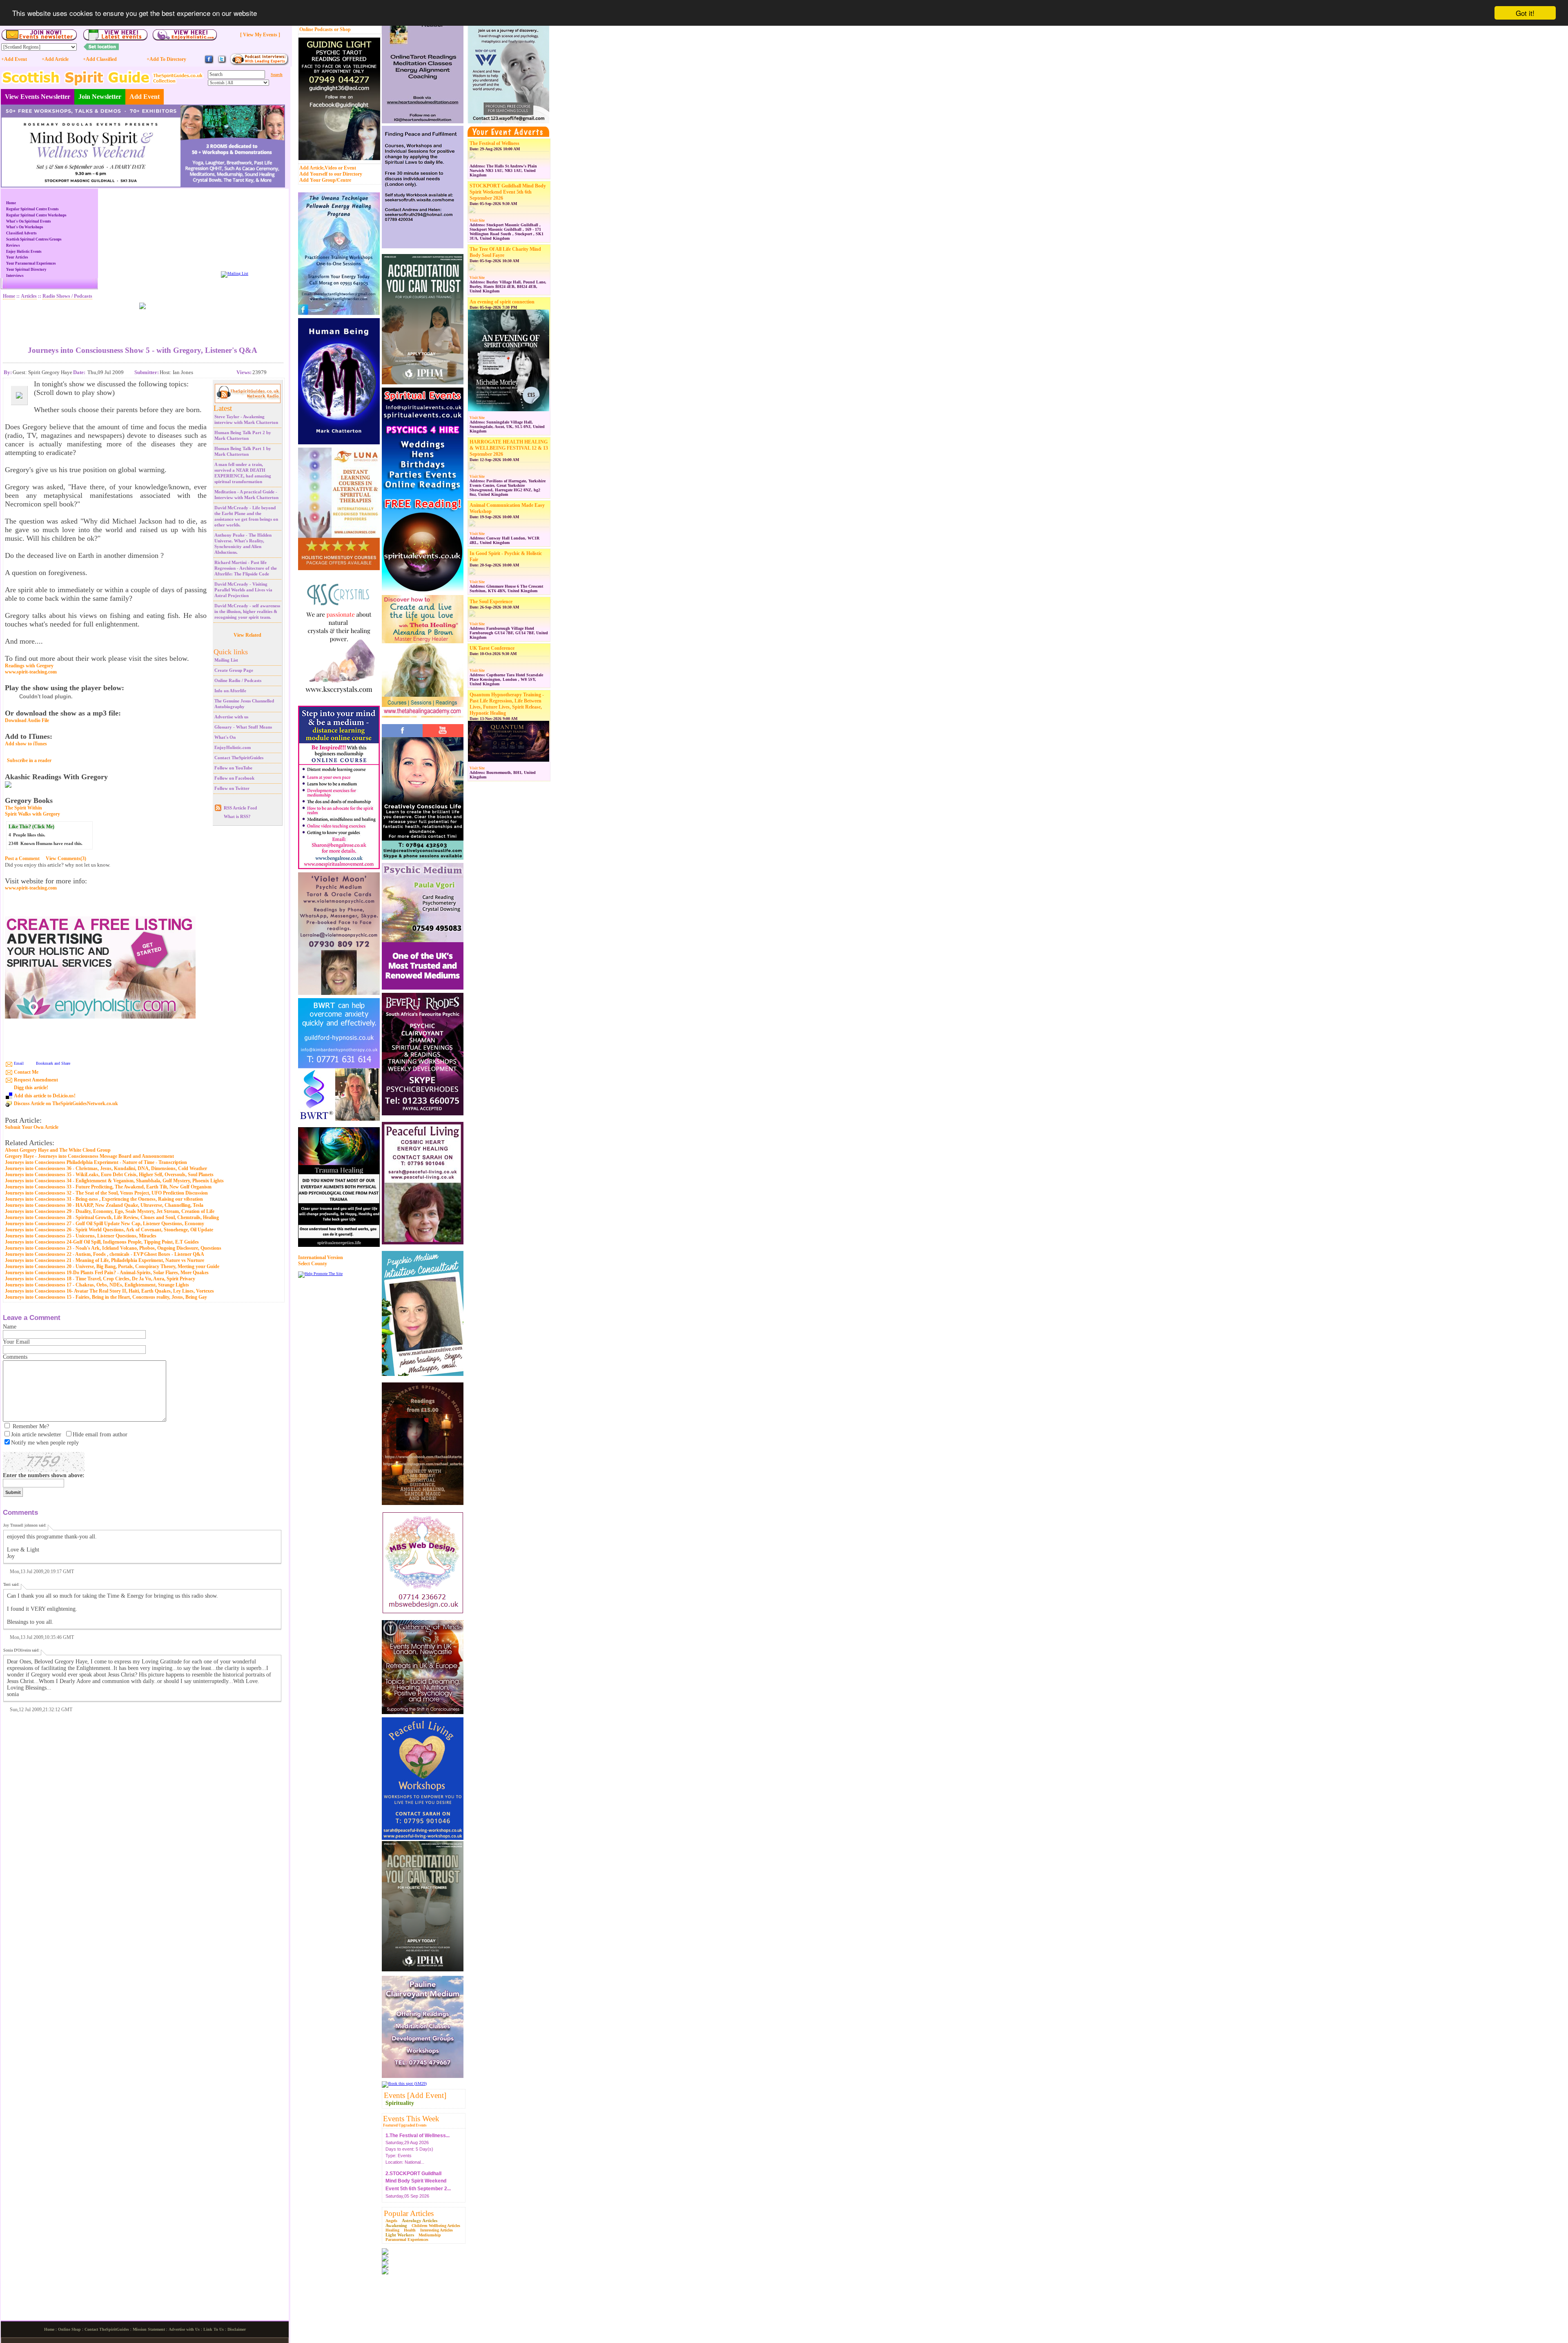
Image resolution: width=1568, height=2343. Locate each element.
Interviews (15, 276)
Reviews (13, 245)
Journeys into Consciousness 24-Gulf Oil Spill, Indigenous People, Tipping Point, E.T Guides (102, 1242)
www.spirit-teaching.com (31, 672)
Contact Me (26, 1072)
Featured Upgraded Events (405, 2125)
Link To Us (214, 2329)
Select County (313, 1264)
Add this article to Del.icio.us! (45, 1096)
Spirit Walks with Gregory (32, 814)
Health (410, 2230)
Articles (29, 296)
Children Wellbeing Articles (436, 2226)
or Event (347, 168)
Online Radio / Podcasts (238, 680)
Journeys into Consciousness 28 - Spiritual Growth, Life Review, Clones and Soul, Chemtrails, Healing (112, 1217)
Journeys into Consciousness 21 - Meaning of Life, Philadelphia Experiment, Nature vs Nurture (105, 1260)
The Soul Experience (491, 602)
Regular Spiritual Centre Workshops (36, 215)
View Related (247, 635)
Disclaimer (237, 2329)
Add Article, (312, 168)
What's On (225, 737)
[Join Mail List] (235, 273)
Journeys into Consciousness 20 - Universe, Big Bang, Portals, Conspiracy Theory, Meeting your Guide (112, 1266)
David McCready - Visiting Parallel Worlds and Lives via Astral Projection (243, 590)
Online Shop (69, 2329)
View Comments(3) (66, 858)
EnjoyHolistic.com (233, 747)
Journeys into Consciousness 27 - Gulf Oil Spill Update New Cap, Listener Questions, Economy (105, 1224)
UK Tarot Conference (492, 648)
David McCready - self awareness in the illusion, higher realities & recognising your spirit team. (247, 611)
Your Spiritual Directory (26, 270)
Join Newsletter (100, 97)
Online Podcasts (316, 29)
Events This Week (411, 2119)
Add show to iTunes (26, 744)
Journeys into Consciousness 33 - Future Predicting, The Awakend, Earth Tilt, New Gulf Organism (108, 1187)
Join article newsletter (36, 1435)
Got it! (1525, 13)
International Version (321, 1257)
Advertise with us (231, 717)
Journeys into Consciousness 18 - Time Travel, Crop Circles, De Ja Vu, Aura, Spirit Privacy (100, 1279)
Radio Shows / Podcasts (67, 296)
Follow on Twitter (232, 788)
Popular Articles (409, 2213)
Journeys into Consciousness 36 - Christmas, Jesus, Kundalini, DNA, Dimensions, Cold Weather (106, 1168)
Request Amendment (36, 1080)
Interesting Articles (437, 2230)
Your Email (16, 1342)
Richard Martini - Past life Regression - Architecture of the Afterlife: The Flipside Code (246, 568)
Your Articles (17, 257)
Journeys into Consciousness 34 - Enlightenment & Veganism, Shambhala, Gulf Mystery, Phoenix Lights (114, 1181)
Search (277, 75)
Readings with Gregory (29, 666)
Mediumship (430, 2235)
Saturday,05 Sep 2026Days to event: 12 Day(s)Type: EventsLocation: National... (418, 2168)
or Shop (342, 29)
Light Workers (400, 2235)
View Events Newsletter (38, 97)
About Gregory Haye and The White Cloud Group (58, 1150)
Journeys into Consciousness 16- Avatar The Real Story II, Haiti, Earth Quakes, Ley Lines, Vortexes (109, 1291)
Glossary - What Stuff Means (243, 727)
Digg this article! (31, 1088)
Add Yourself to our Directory (331, 174)
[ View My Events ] (260, 35)
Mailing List (226, 660)
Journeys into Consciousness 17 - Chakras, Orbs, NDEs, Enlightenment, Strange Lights (97, 1285)
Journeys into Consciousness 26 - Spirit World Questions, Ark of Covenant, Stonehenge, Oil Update (109, 1230)
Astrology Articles (420, 2220)
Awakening (396, 2225)
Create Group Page (234, 670)
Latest (223, 408)
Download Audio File (27, 720)
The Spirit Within (23, 808)
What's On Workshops (25, 227)
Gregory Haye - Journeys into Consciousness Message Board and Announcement (89, 1156)
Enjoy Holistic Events (24, 252)
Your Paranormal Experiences (31, 263)
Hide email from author (100, 1435)
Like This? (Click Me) (31, 827)
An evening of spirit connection (502, 302)
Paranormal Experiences (407, 2239)
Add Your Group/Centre (325, 180)
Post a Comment (22, 858)
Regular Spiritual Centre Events (32, 209)
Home (11, 203)
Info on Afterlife (230, 691)
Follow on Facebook (234, 778)
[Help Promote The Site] (320, 1274)
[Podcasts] (259, 64)
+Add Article (55, 59)
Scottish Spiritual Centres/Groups (34, 239)
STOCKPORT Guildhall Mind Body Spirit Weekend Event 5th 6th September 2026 (508, 192)
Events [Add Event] (415, 2095)
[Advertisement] (143, 321)
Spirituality (400, 2103)
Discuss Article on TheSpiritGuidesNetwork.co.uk (66, 1104)
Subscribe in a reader (29, 760)
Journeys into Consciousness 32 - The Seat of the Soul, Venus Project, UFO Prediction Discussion (106, 1193)
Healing (392, 2230)
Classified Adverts (21, 233)
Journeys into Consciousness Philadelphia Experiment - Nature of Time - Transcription (96, 1162)
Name (10, 1327)
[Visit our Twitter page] (222, 63)
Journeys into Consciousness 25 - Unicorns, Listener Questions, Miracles (81, 1236)
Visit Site (477, 221)
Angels (391, 2221)
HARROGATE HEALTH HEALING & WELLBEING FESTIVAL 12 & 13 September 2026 (509, 448)
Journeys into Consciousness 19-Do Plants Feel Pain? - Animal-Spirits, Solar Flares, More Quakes (107, 1273)
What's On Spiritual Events (29, 221)
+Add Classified (100, 59)
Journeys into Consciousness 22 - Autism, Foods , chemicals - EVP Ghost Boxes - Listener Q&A (105, 1254)
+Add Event (14, 59)
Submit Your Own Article (32, 1127)
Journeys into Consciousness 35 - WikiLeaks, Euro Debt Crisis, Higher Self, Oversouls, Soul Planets (109, 1175)
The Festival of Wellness (494, 143)
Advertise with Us (184, 2329)
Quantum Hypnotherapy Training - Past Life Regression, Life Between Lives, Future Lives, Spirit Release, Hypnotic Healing (507, 704)
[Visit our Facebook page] (209, 63)
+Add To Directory (166, 59)
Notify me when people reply (45, 1443)
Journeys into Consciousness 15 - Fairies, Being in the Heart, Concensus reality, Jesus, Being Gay (106, 1297)
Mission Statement (149, 2329)
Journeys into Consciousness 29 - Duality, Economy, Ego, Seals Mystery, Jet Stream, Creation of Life (110, 1211)
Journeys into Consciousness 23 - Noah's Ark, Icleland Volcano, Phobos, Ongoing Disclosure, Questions (113, 1248)
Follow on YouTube (233, 768)
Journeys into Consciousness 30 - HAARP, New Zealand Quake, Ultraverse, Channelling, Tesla (104, 1205)
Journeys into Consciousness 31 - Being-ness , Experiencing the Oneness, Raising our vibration (104, 1199)
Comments (15, 1357)
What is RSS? (237, 816)
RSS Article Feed (240, 808)
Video (331, 168)
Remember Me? (31, 1426)
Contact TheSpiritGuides (239, 758)
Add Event (145, 97)
